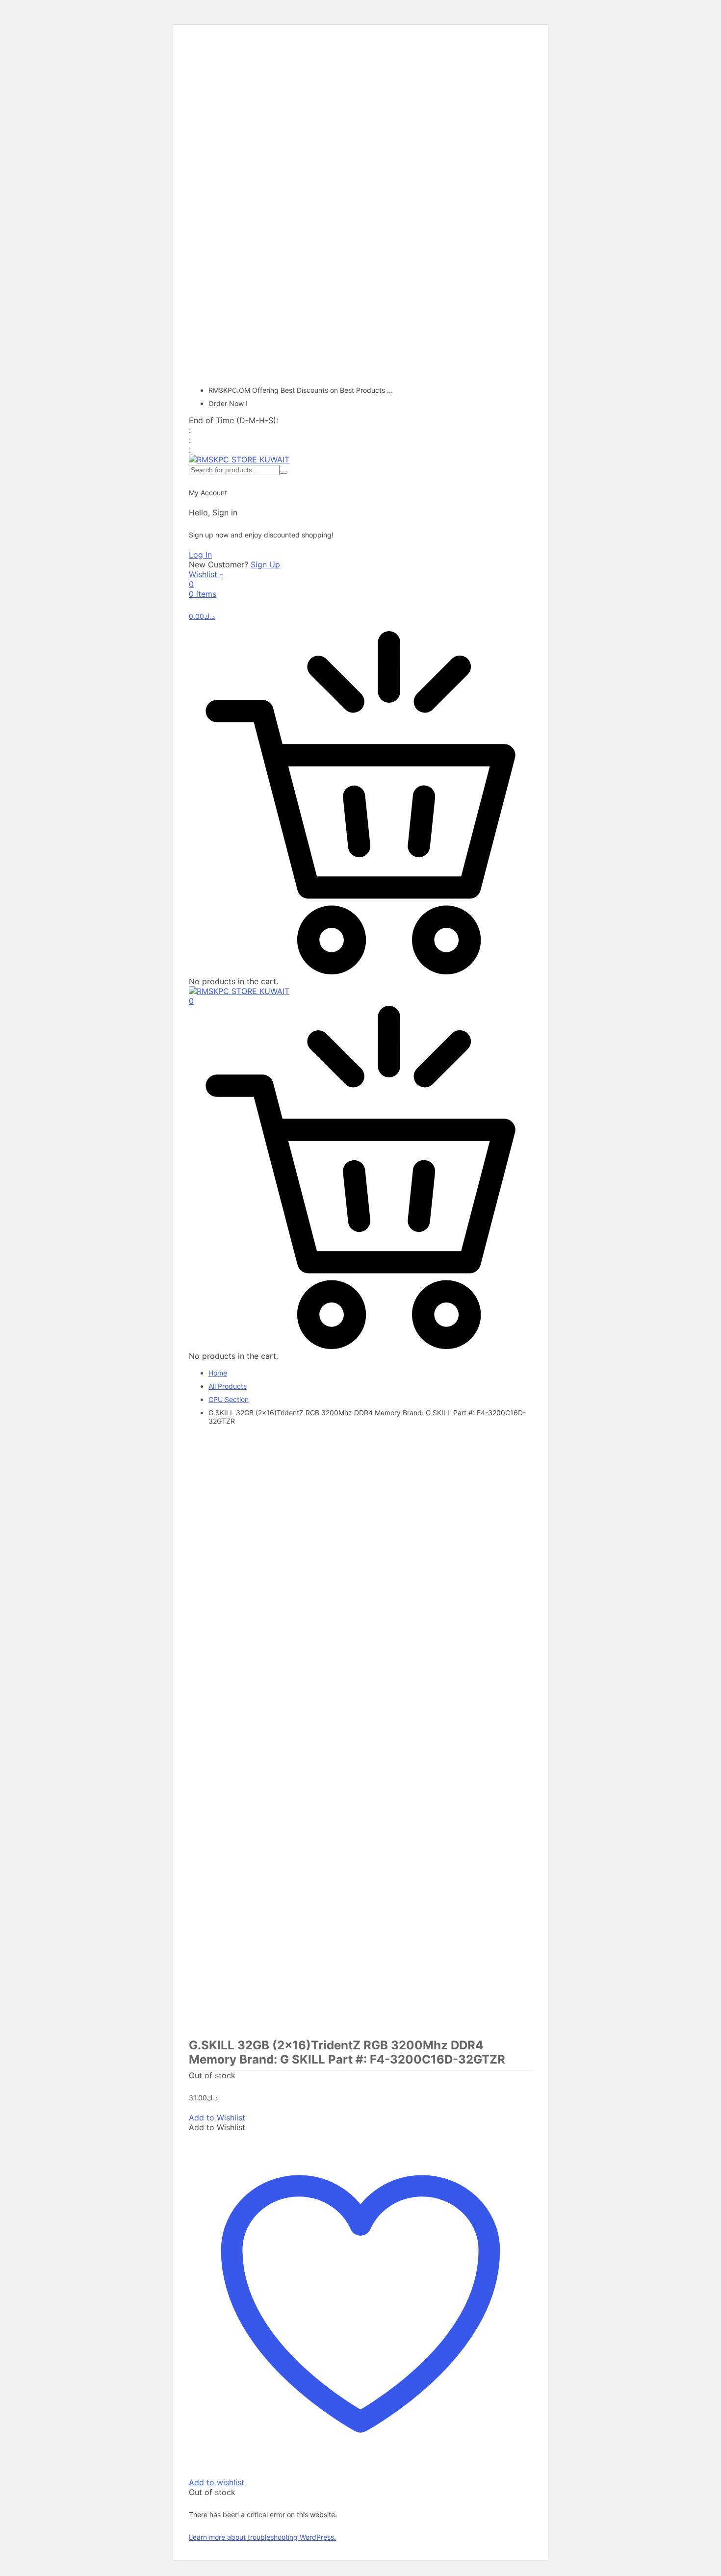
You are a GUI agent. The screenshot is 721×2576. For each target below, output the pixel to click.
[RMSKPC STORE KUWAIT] (239, 459)
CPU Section (229, 1399)
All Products (228, 1386)
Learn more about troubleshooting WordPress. (262, 2537)
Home (218, 1373)
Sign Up (265, 564)
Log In (200, 555)
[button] (217, 2117)
